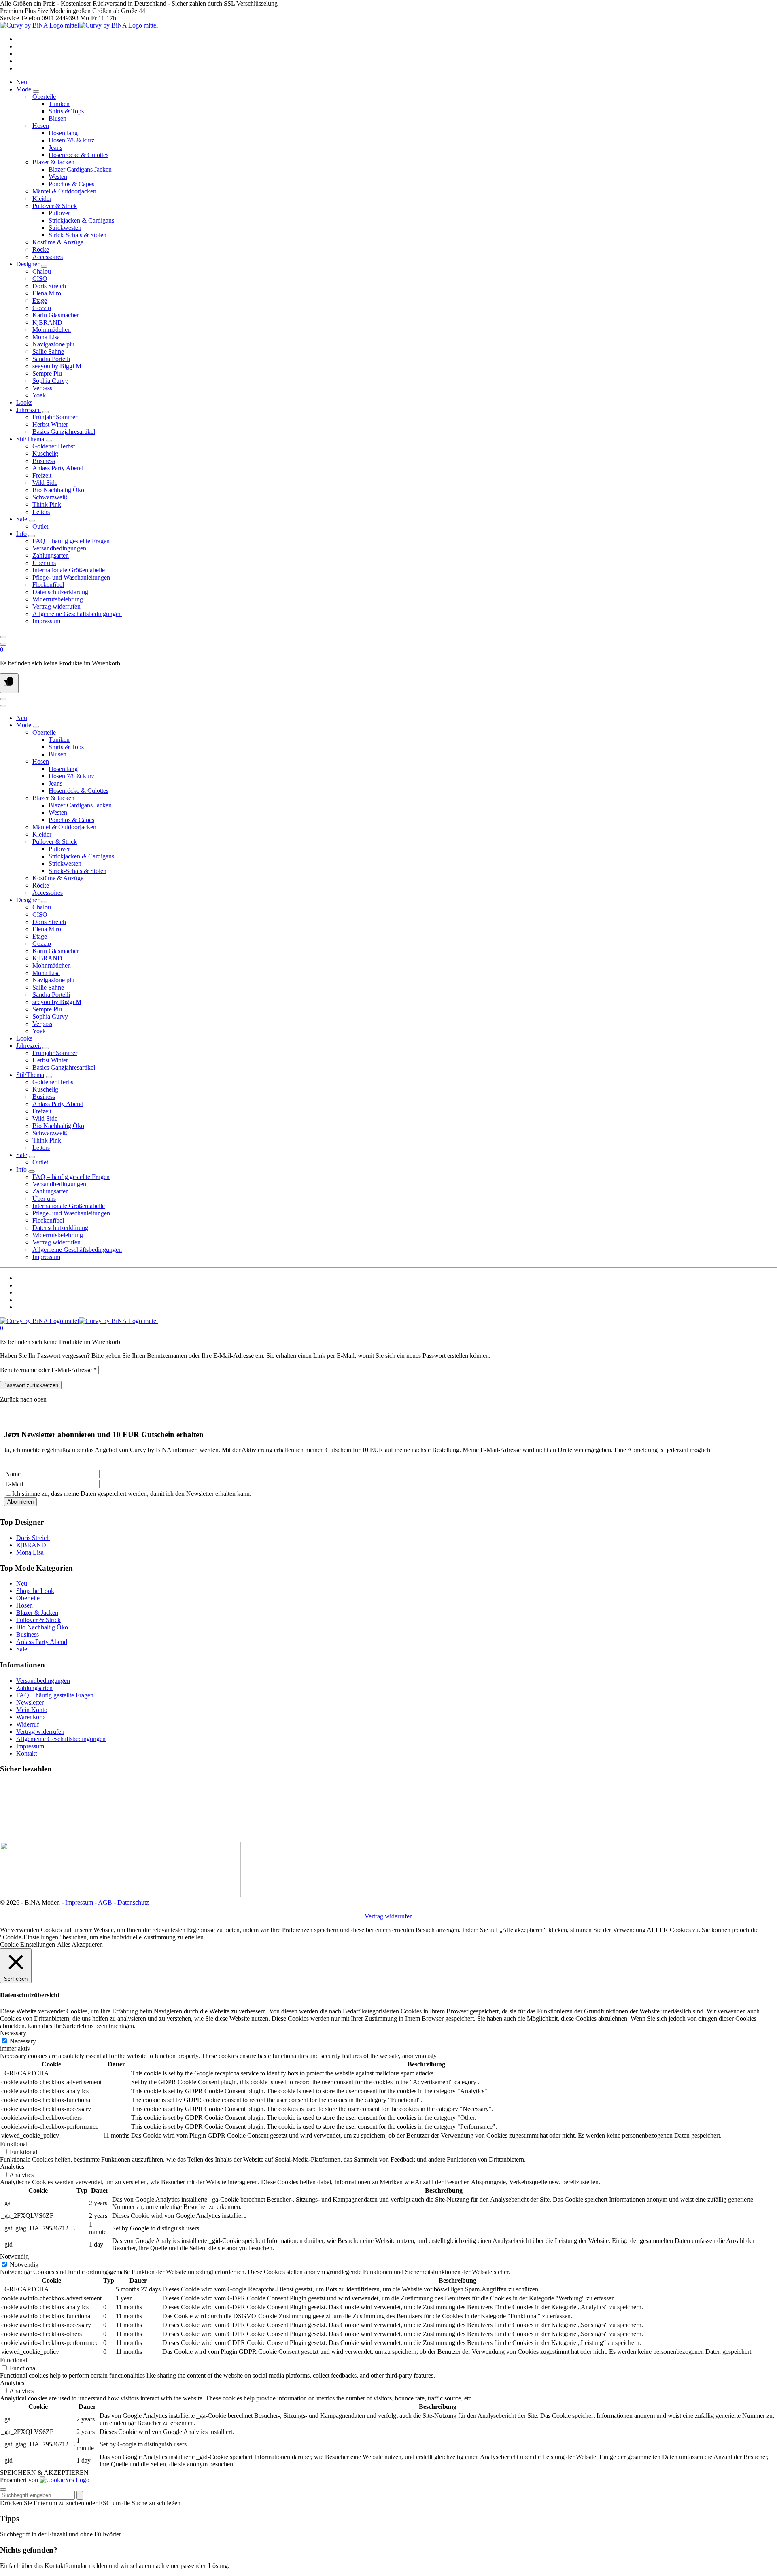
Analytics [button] (12, 2167)
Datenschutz (133, 1902)
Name (13, 1474)
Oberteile (28, 1598)
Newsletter (30, 1702)
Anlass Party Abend (42, 1642)
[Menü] (9, 683)
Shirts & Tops (66, 111)
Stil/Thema (30, 439)
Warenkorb (30, 1717)
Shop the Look (35, 1591)
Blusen (57, 118)
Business (28, 1634)
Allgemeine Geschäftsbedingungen (61, 1739)
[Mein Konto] (3, 644)
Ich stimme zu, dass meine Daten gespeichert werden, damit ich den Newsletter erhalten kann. (132, 1494)
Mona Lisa (30, 1552)
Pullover (59, 213)
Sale (22, 519)
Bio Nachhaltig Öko (42, 1627)
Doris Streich (33, 1538)
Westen (58, 177)
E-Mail (14, 1484)
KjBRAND (31, 1545)
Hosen (24, 1605)
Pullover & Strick (38, 1620)
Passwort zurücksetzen (31, 1385)
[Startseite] (79, 25)
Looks (24, 402)
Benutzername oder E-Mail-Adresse (48, 1370)
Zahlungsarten (34, 1688)
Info (21, 534)
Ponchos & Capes (71, 184)
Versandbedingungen (43, 1681)
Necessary (23, 2041)
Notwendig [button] (14, 2256)
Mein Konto (32, 1710)
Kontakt (27, 1753)
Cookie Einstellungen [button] (28, 1944)
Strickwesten (65, 228)
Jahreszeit (29, 410)
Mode (24, 89)
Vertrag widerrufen (40, 1732)
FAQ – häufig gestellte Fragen (55, 1695)
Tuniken (59, 104)
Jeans (55, 148)
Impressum (30, 1746)
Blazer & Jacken (37, 1613)
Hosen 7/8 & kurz (71, 140)
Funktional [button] (14, 2144)
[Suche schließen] (3, 2489)
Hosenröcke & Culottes (79, 155)
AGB (105, 1902)
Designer (28, 264)
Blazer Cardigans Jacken (80, 169)
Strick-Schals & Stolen (77, 235)
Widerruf (28, 1724)
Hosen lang (63, 133)
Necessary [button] (13, 2033)
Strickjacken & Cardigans (81, 220)
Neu (22, 82)
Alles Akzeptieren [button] (80, 1944)
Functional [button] (14, 2360)
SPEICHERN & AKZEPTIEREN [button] (44, 2473)
